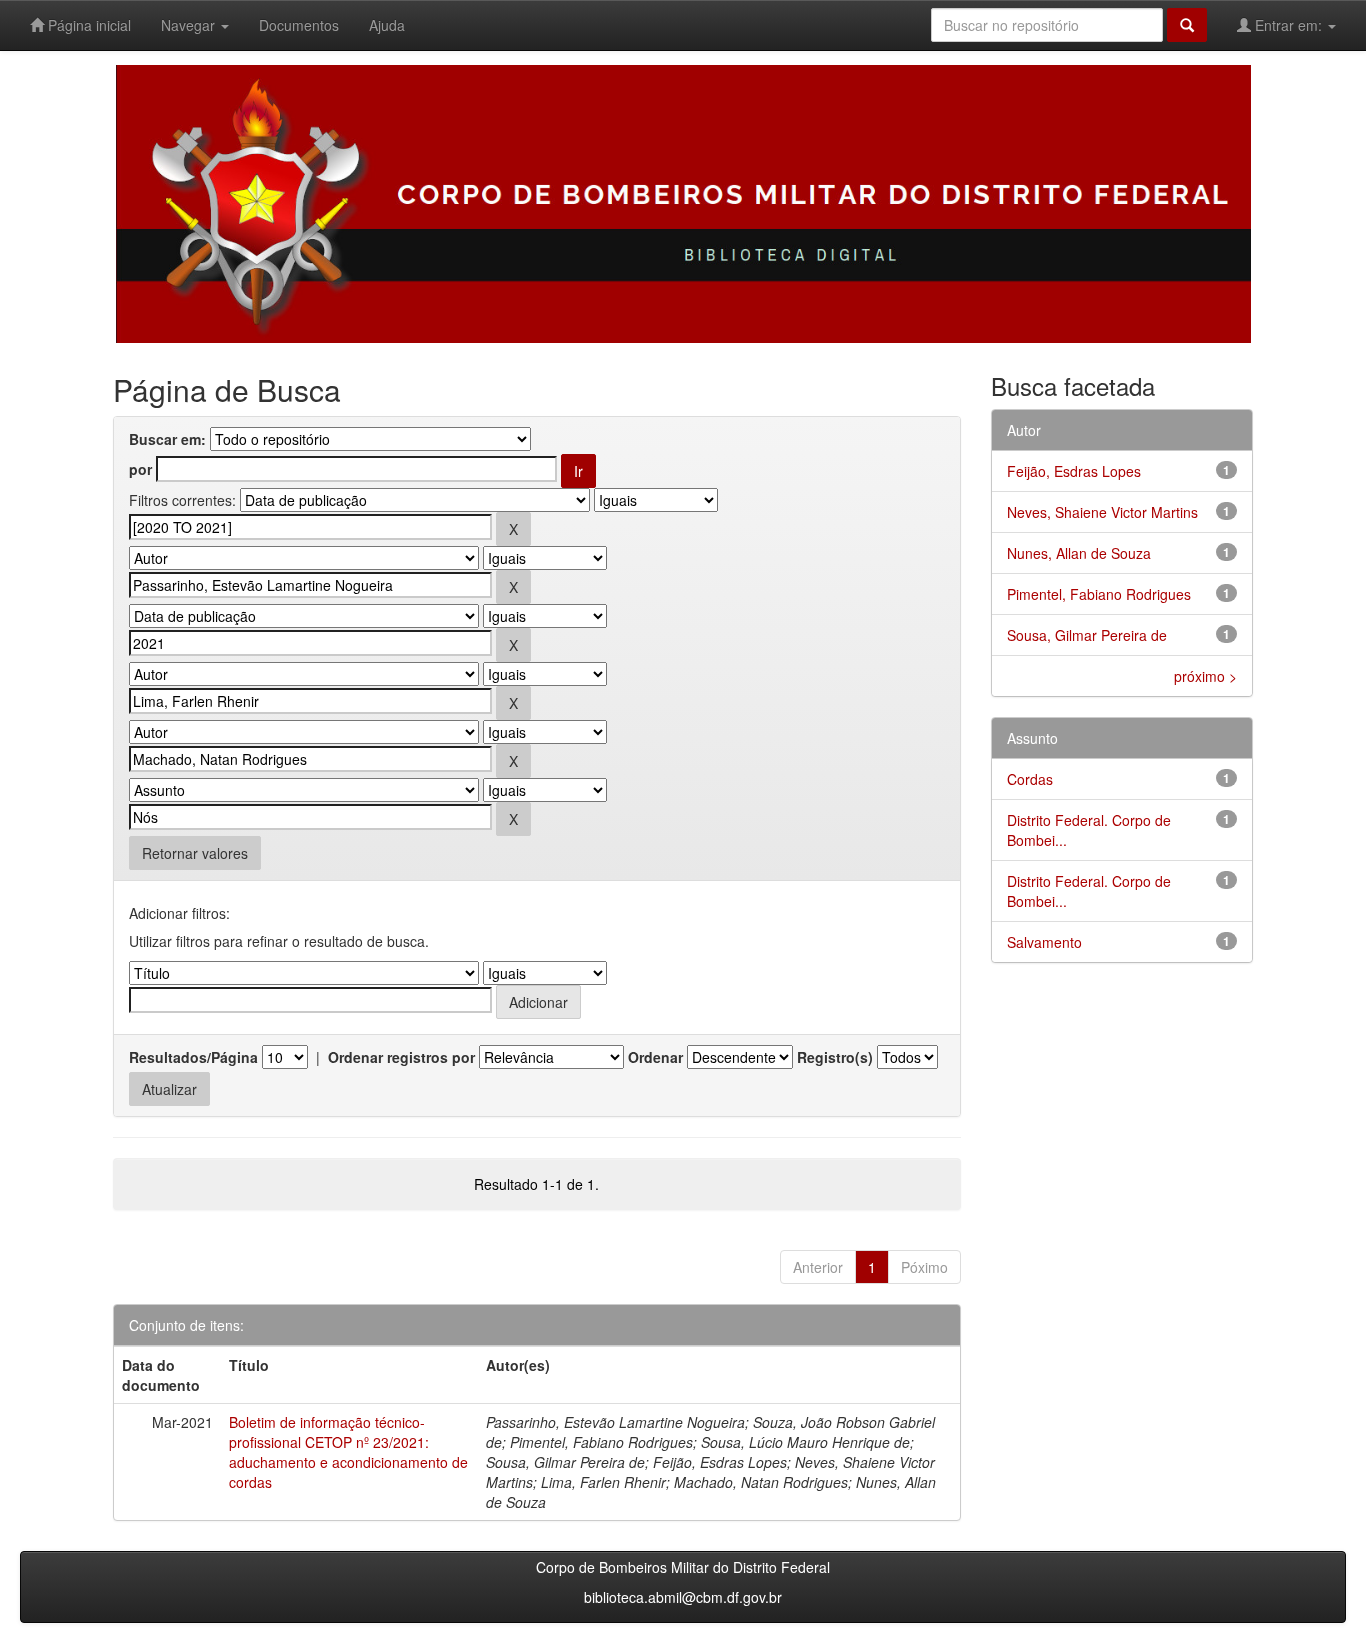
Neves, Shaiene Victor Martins (1102, 512)
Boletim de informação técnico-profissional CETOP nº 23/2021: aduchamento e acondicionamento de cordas (348, 1452)
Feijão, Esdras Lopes (1074, 471)
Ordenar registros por (401, 1057)
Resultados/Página (193, 1057)
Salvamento (1044, 942)
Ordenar (655, 1057)
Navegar (190, 25)
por (140, 469)
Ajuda (387, 25)
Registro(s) (835, 1057)
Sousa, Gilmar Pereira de (1087, 635)
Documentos (299, 25)
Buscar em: (167, 439)
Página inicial (87, 25)
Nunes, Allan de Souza (1079, 553)
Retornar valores (195, 853)
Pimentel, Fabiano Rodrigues (1099, 594)
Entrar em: (1288, 25)
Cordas (1030, 779)
